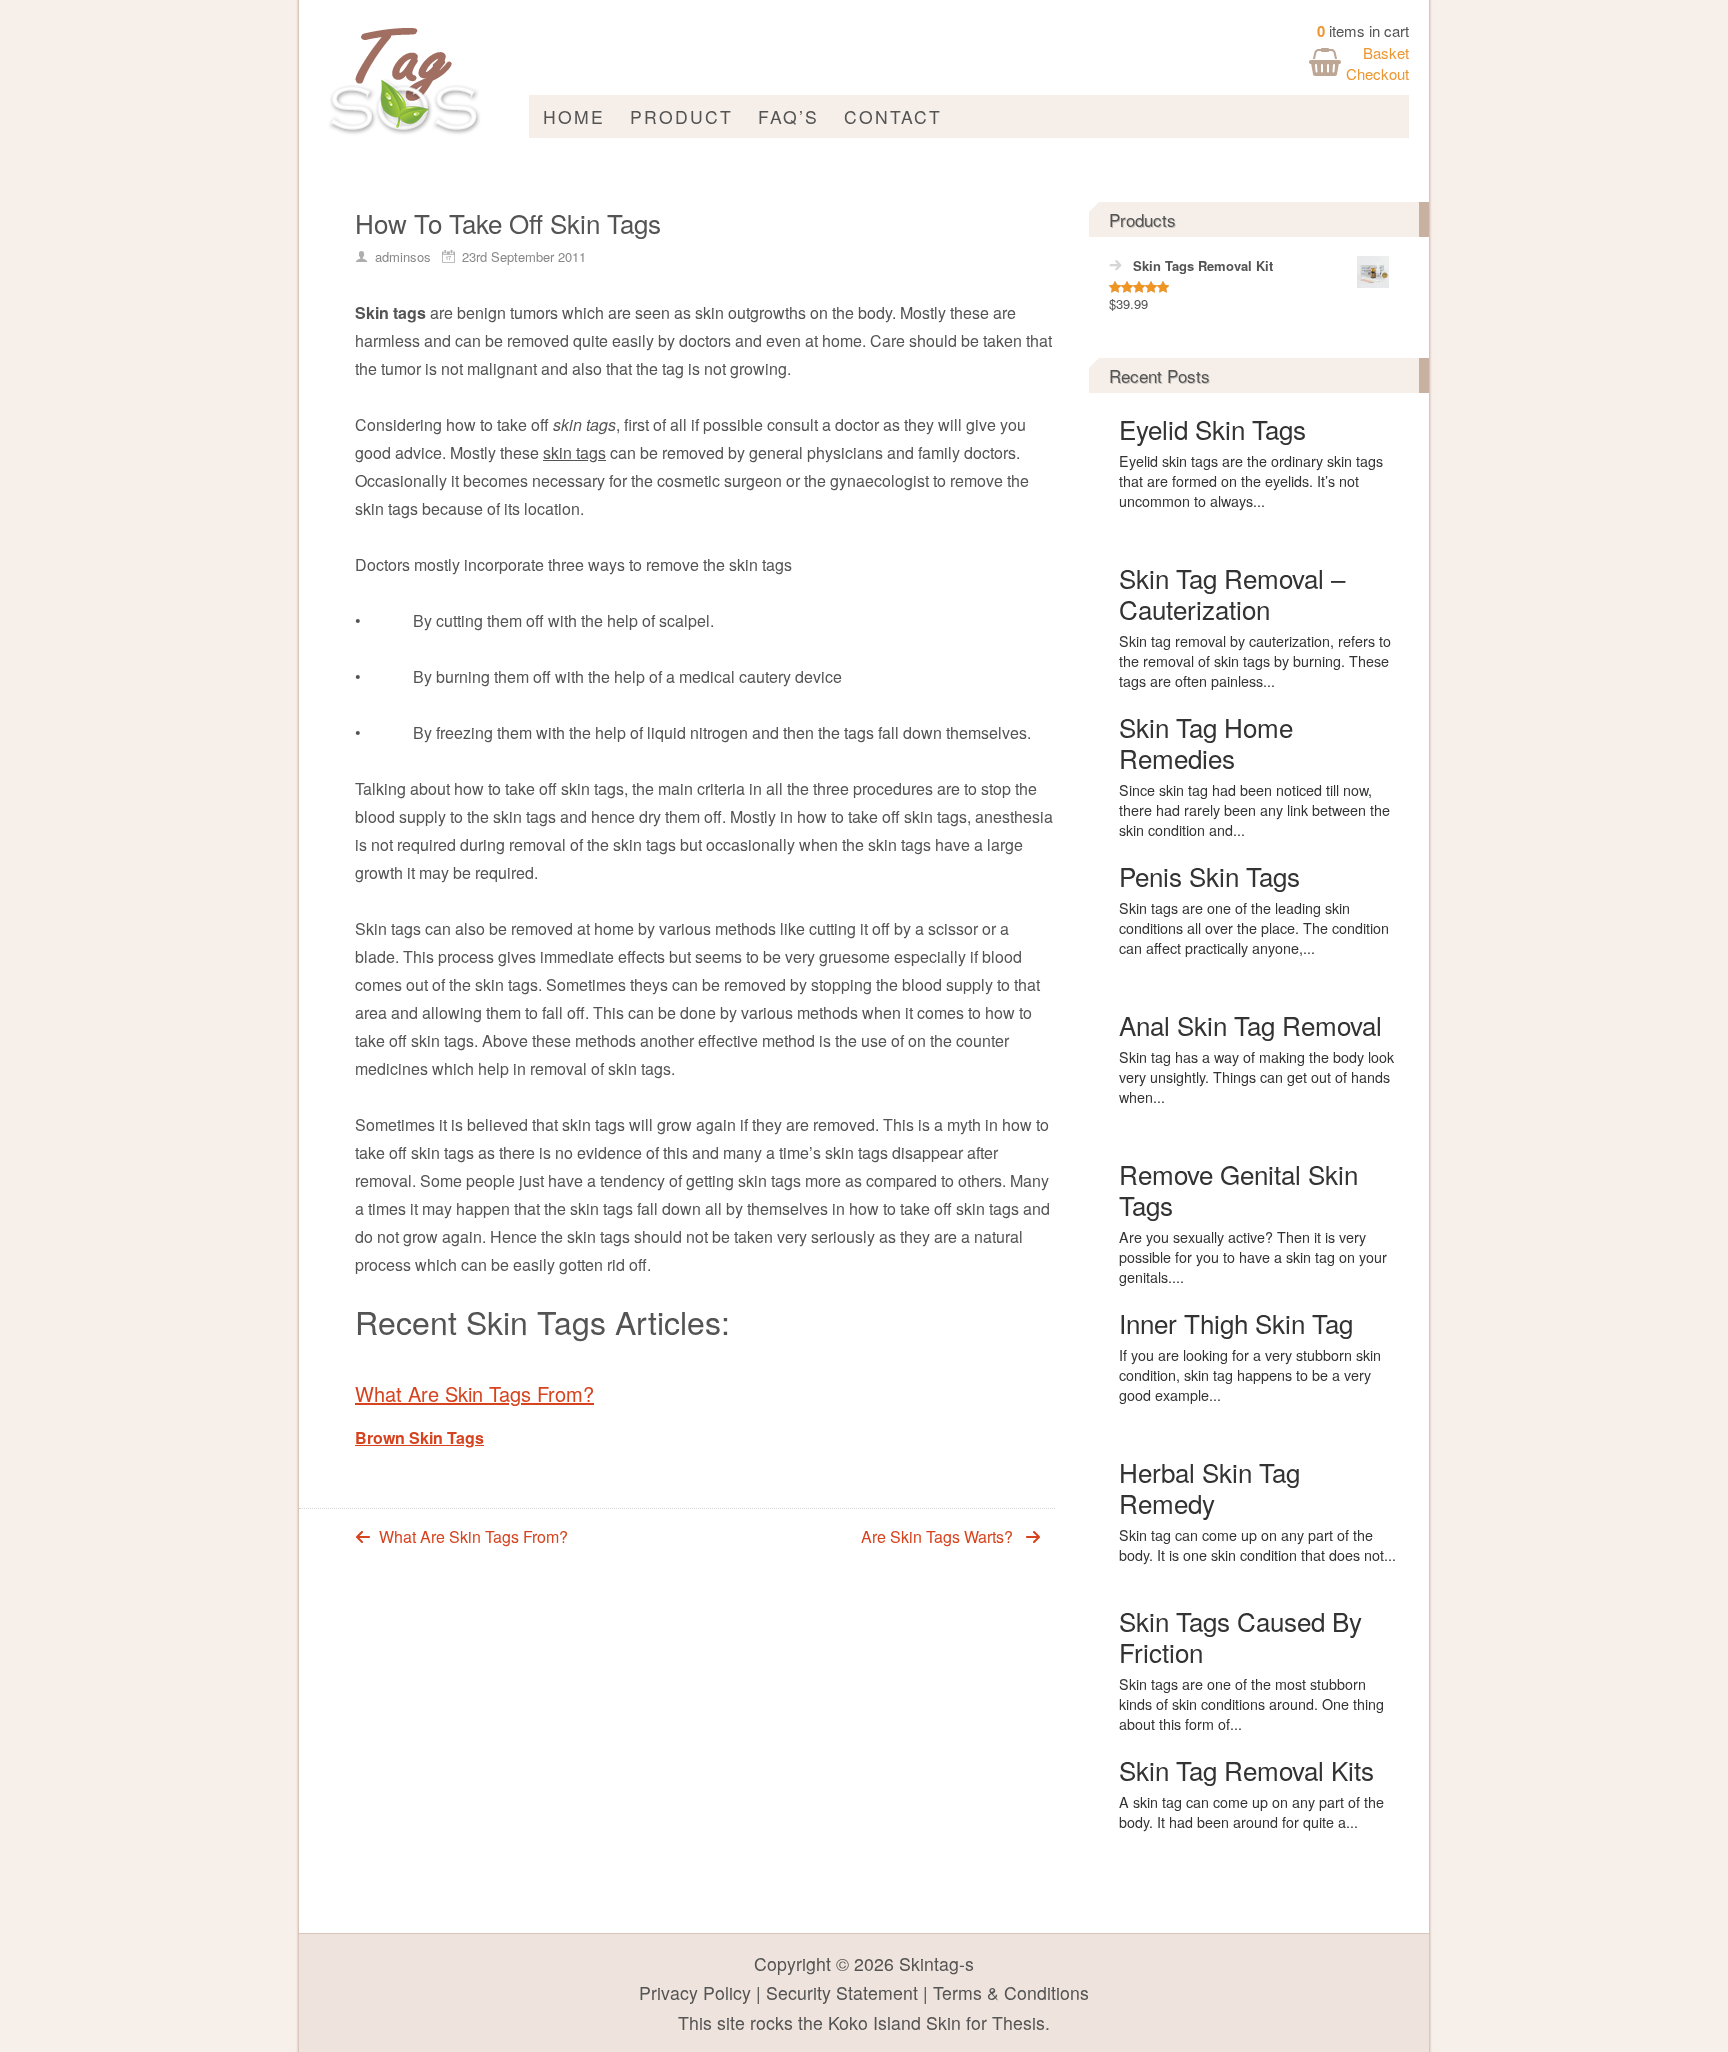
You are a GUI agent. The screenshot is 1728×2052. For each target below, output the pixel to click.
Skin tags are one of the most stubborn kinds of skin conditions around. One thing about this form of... (1251, 1704)
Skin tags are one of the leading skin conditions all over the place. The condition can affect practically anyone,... (1254, 928)
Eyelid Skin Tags (1212, 428)
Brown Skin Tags (419, 1437)
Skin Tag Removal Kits (1246, 1769)
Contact (893, 116)
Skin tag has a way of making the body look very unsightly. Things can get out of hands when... (1256, 1077)
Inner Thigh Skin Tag (1236, 1322)
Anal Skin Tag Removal (1250, 1024)
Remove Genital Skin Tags (1238, 1189)
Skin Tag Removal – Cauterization (1232, 593)
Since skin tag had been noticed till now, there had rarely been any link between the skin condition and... (1254, 810)
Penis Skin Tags (1209, 875)
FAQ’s (788, 116)
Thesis (1018, 2022)
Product (681, 116)
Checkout (1377, 73)
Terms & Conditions (1011, 1992)
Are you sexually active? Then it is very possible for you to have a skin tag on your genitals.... (1253, 1257)
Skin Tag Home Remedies (1206, 742)
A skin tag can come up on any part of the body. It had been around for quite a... (1251, 1812)
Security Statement (842, 1992)
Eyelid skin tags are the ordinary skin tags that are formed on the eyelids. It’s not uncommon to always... (1251, 481)
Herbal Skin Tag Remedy (1209, 1487)
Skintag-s (936, 1963)
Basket (1386, 52)
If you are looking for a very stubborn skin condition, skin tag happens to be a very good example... (1250, 1375)
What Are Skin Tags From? (474, 1393)
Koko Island (874, 2022)
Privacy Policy (695, 1992)
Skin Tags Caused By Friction (1240, 1636)
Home (574, 116)
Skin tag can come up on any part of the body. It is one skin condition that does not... (1257, 1545)
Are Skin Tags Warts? (937, 1536)
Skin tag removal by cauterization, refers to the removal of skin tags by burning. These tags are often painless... (1255, 661)
